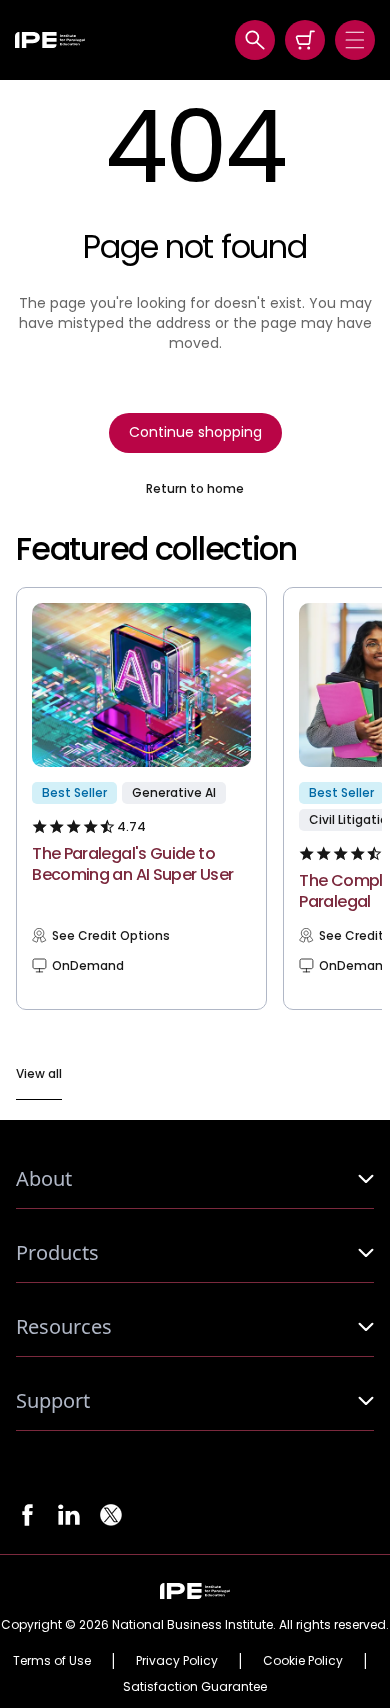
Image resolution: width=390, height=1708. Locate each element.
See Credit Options (111, 936)
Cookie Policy (303, 1661)
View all (39, 1073)
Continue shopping (195, 432)
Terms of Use (52, 1661)
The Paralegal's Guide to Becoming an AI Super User (132, 864)
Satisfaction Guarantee (195, 1687)
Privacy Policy (177, 1661)
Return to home (195, 489)
